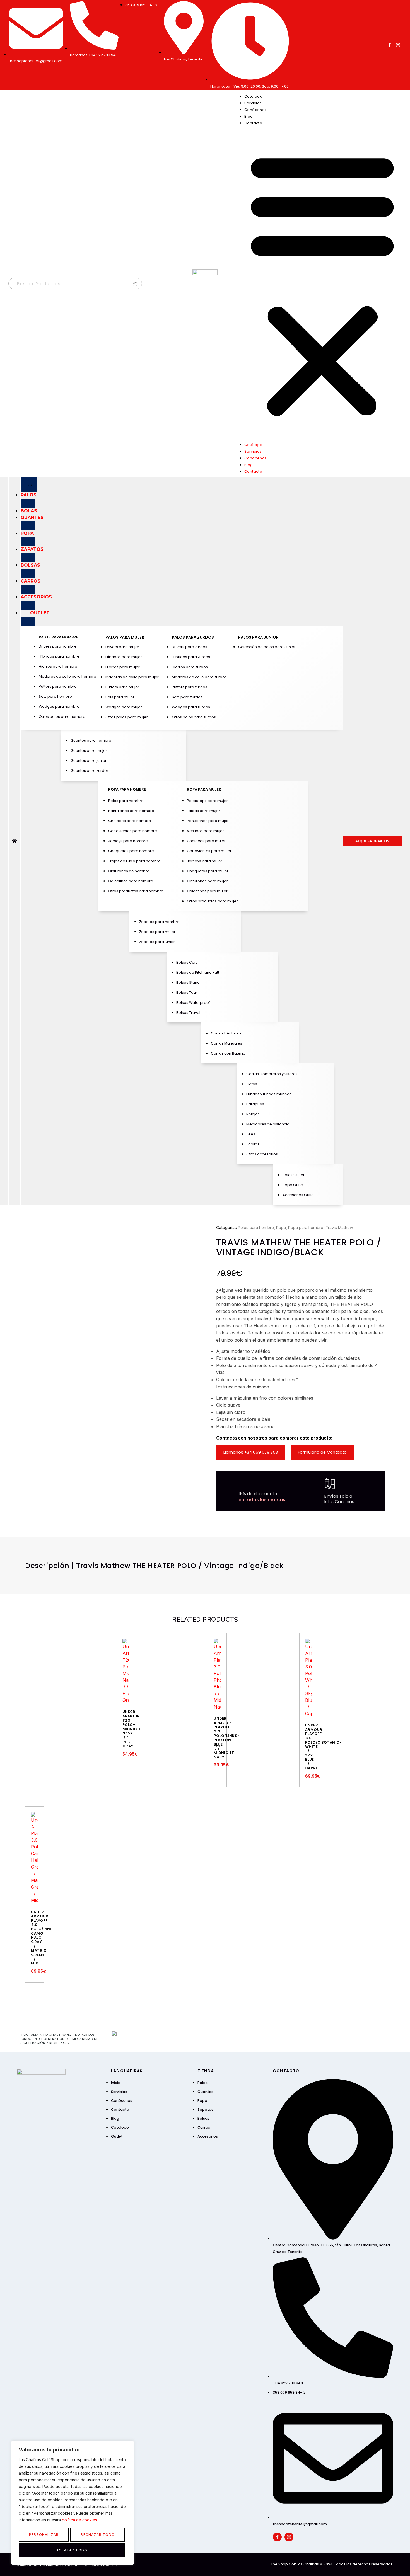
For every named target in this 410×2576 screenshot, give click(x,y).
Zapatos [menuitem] (32, 549)
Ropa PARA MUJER (204, 789)
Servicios (253, 103)
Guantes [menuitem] (32, 518)
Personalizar (44, 2535)
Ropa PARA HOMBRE (127, 789)
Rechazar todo (98, 2535)
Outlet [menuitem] (40, 613)
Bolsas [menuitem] (30, 565)
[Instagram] (398, 45)
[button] (322, 283)
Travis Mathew (339, 1228)
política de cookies (79, 2520)
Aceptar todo (72, 2550)
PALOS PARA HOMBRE (58, 637)
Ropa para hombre (306, 1228)
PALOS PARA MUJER (125, 637)
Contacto (253, 123)
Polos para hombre (256, 1228)
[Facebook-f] (390, 45)
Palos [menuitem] (29, 495)
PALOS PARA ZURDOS (193, 637)
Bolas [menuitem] (29, 511)
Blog (249, 116)
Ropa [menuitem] (27, 533)
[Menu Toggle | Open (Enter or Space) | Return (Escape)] (29, 484)
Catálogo (253, 96)
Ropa (281, 1228)
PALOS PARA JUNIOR (258, 637)
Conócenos (256, 110)
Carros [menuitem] (31, 581)
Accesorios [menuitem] (36, 597)
